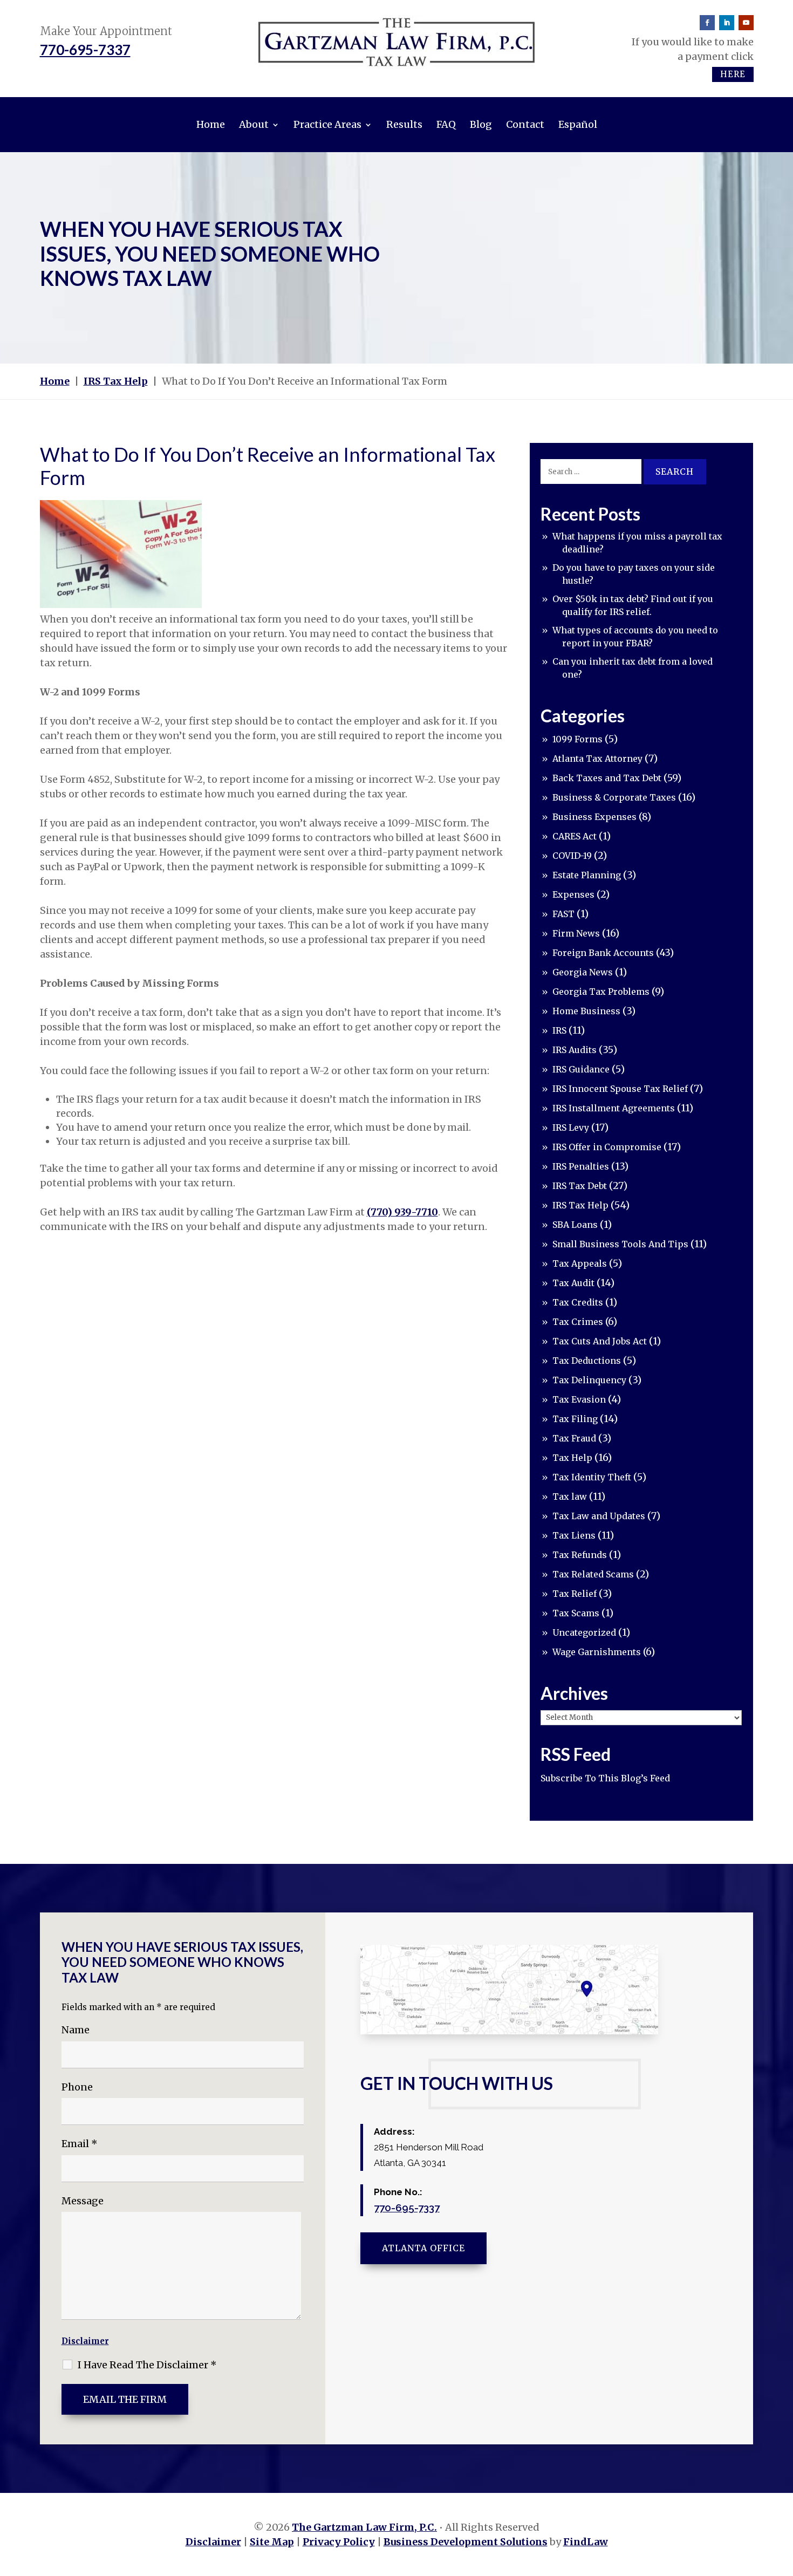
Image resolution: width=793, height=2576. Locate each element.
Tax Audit (573, 1283)
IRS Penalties (581, 1166)
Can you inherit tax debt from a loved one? (633, 668)
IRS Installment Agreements (614, 1108)
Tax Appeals (580, 1263)
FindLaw (586, 2542)
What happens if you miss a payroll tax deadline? (637, 543)
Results (404, 124)
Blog (481, 124)
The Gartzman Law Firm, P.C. (364, 2527)
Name (76, 2030)
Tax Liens (574, 1535)
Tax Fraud (574, 1438)
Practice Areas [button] (327, 124)
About (254, 124)
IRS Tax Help (580, 1205)
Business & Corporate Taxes (614, 797)
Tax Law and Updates (599, 1516)
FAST (563, 914)
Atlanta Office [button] (423, 2248)
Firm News (576, 933)
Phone (77, 2087)
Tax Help (572, 1458)
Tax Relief (575, 1594)
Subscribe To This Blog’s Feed (605, 1778)
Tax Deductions (587, 1361)
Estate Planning (587, 875)
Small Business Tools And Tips (620, 1244)
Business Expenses (594, 817)
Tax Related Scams (593, 1574)
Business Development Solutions (466, 2542)
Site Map (272, 2542)
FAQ (446, 124)
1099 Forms (577, 739)
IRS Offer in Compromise (607, 1147)
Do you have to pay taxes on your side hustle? (634, 574)
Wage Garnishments (597, 1652)
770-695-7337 (85, 50)
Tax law (570, 1497)
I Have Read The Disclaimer (147, 2365)
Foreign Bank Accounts (603, 953)
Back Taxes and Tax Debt (607, 778)
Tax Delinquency (589, 1380)
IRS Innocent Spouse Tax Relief (620, 1089)
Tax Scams (576, 1613)
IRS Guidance (581, 1069)
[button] (782, 2498)
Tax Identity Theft (592, 1477)
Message (83, 2201)
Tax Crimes (578, 1322)
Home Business (586, 1011)
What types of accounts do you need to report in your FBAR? (635, 637)
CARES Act (575, 836)
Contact (525, 124)
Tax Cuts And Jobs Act (600, 1341)
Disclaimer (85, 2341)
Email (80, 2144)
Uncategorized (584, 1632)
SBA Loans (575, 1225)
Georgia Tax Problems (601, 992)
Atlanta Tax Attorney (597, 759)
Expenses (573, 894)
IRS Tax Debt (580, 1186)
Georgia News (583, 972)
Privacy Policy (339, 2542)
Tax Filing (575, 1419)
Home (211, 124)
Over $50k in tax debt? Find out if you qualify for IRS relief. (633, 605)
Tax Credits (578, 1302)
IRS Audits (575, 1050)
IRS (559, 1030)
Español (578, 124)
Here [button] (733, 74)
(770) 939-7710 (402, 1212)
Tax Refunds (580, 1555)
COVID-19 (572, 856)
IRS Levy (571, 1128)
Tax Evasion (579, 1399)
